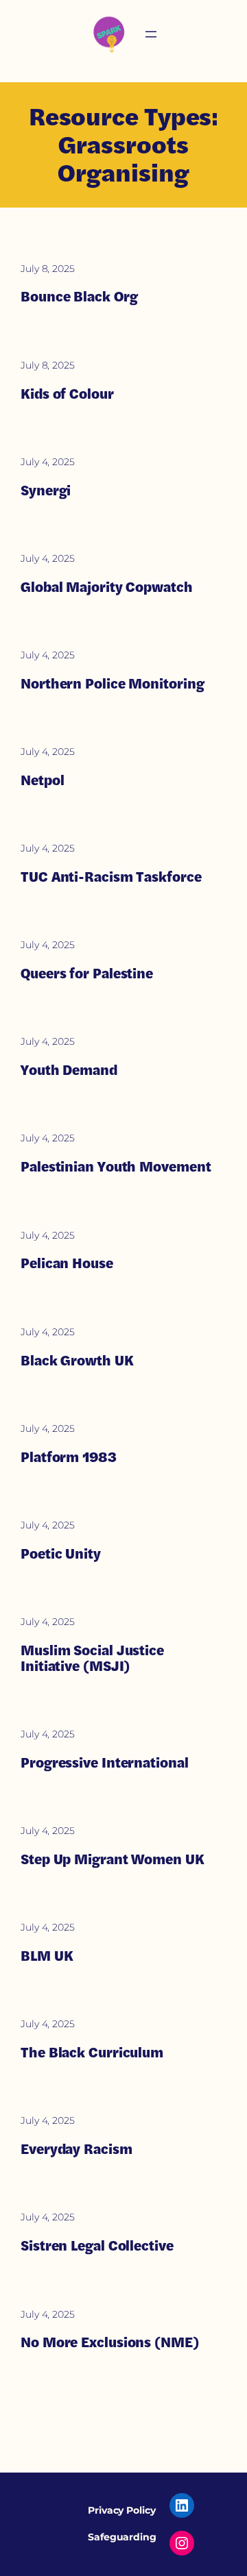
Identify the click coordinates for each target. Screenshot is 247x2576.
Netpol (42, 780)
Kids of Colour (67, 394)
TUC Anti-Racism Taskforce (111, 877)
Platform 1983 (69, 1457)
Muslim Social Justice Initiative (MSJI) (92, 1658)
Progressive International (105, 1762)
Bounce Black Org (79, 296)
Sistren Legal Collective (97, 2245)
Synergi (46, 490)
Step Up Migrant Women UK (113, 1859)
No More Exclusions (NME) (110, 2342)
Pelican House (67, 1263)
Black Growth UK (77, 1360)
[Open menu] (151, 34)
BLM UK (47, 1956)
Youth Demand (69, 1070)
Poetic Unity (61, 1553)
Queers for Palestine (87, 973)
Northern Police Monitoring (112, 683)
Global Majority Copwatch (107, 587)
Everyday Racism (77, 2149)
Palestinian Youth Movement (116, 1166)
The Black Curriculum (92, 2052)
